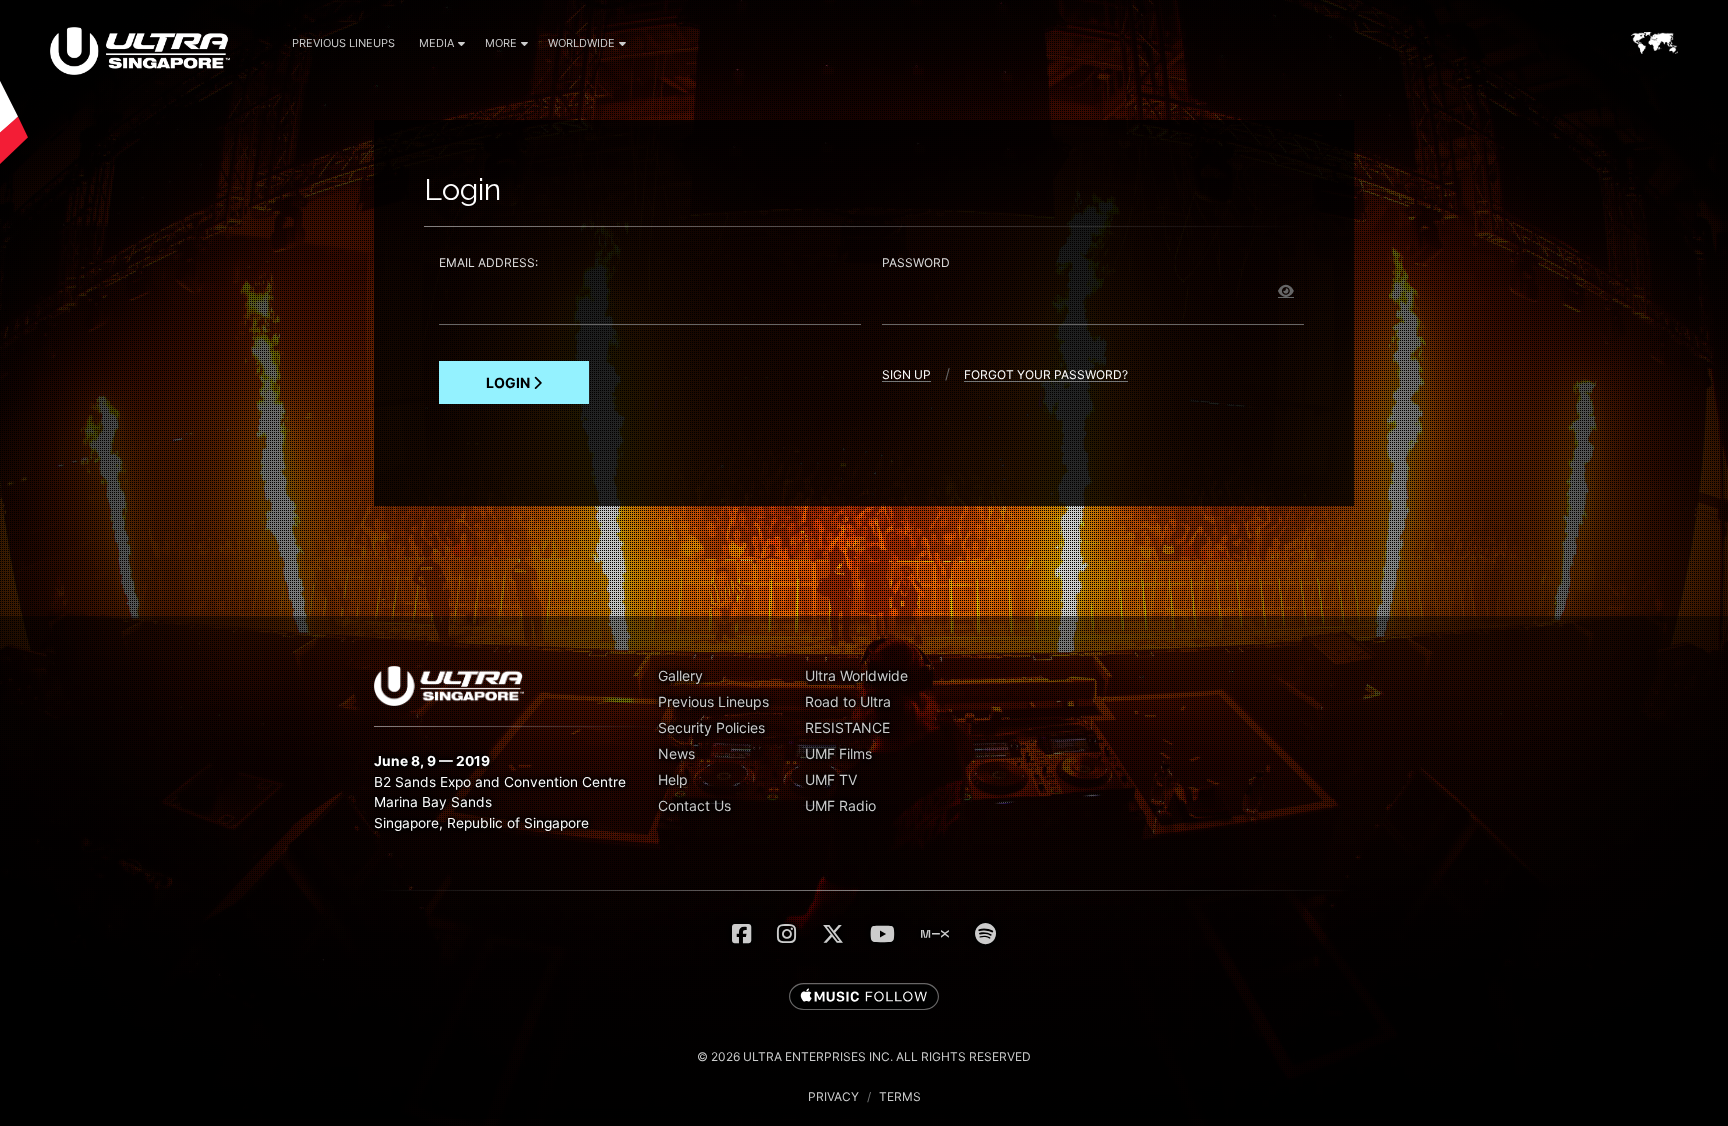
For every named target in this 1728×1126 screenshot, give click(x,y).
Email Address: (488, 263)
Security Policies (711, 727)
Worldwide (581, 43)
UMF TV (831, 779)
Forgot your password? (1046, 375)
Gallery (680, 675)
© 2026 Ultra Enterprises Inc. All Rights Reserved (864, 1056)
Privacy (833, 1096)
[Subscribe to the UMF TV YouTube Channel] (882, 934)
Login (509, 382)
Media (436, 43)
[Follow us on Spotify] (985, 934)
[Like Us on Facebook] (741, 934)
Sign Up (906, 375)
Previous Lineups (343, 43)
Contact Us (694, 805)
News (676, 753)
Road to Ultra (848, 701)
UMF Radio (840, 805)
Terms (900, 1096)
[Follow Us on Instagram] (786, 934)
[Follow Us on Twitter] (833, 934)
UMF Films (838, 753)
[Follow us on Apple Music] (864, 998)
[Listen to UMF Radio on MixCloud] (935, 934)
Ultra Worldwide (856, 675)
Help (673, 779)
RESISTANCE (847, 727)
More (501, 43)
